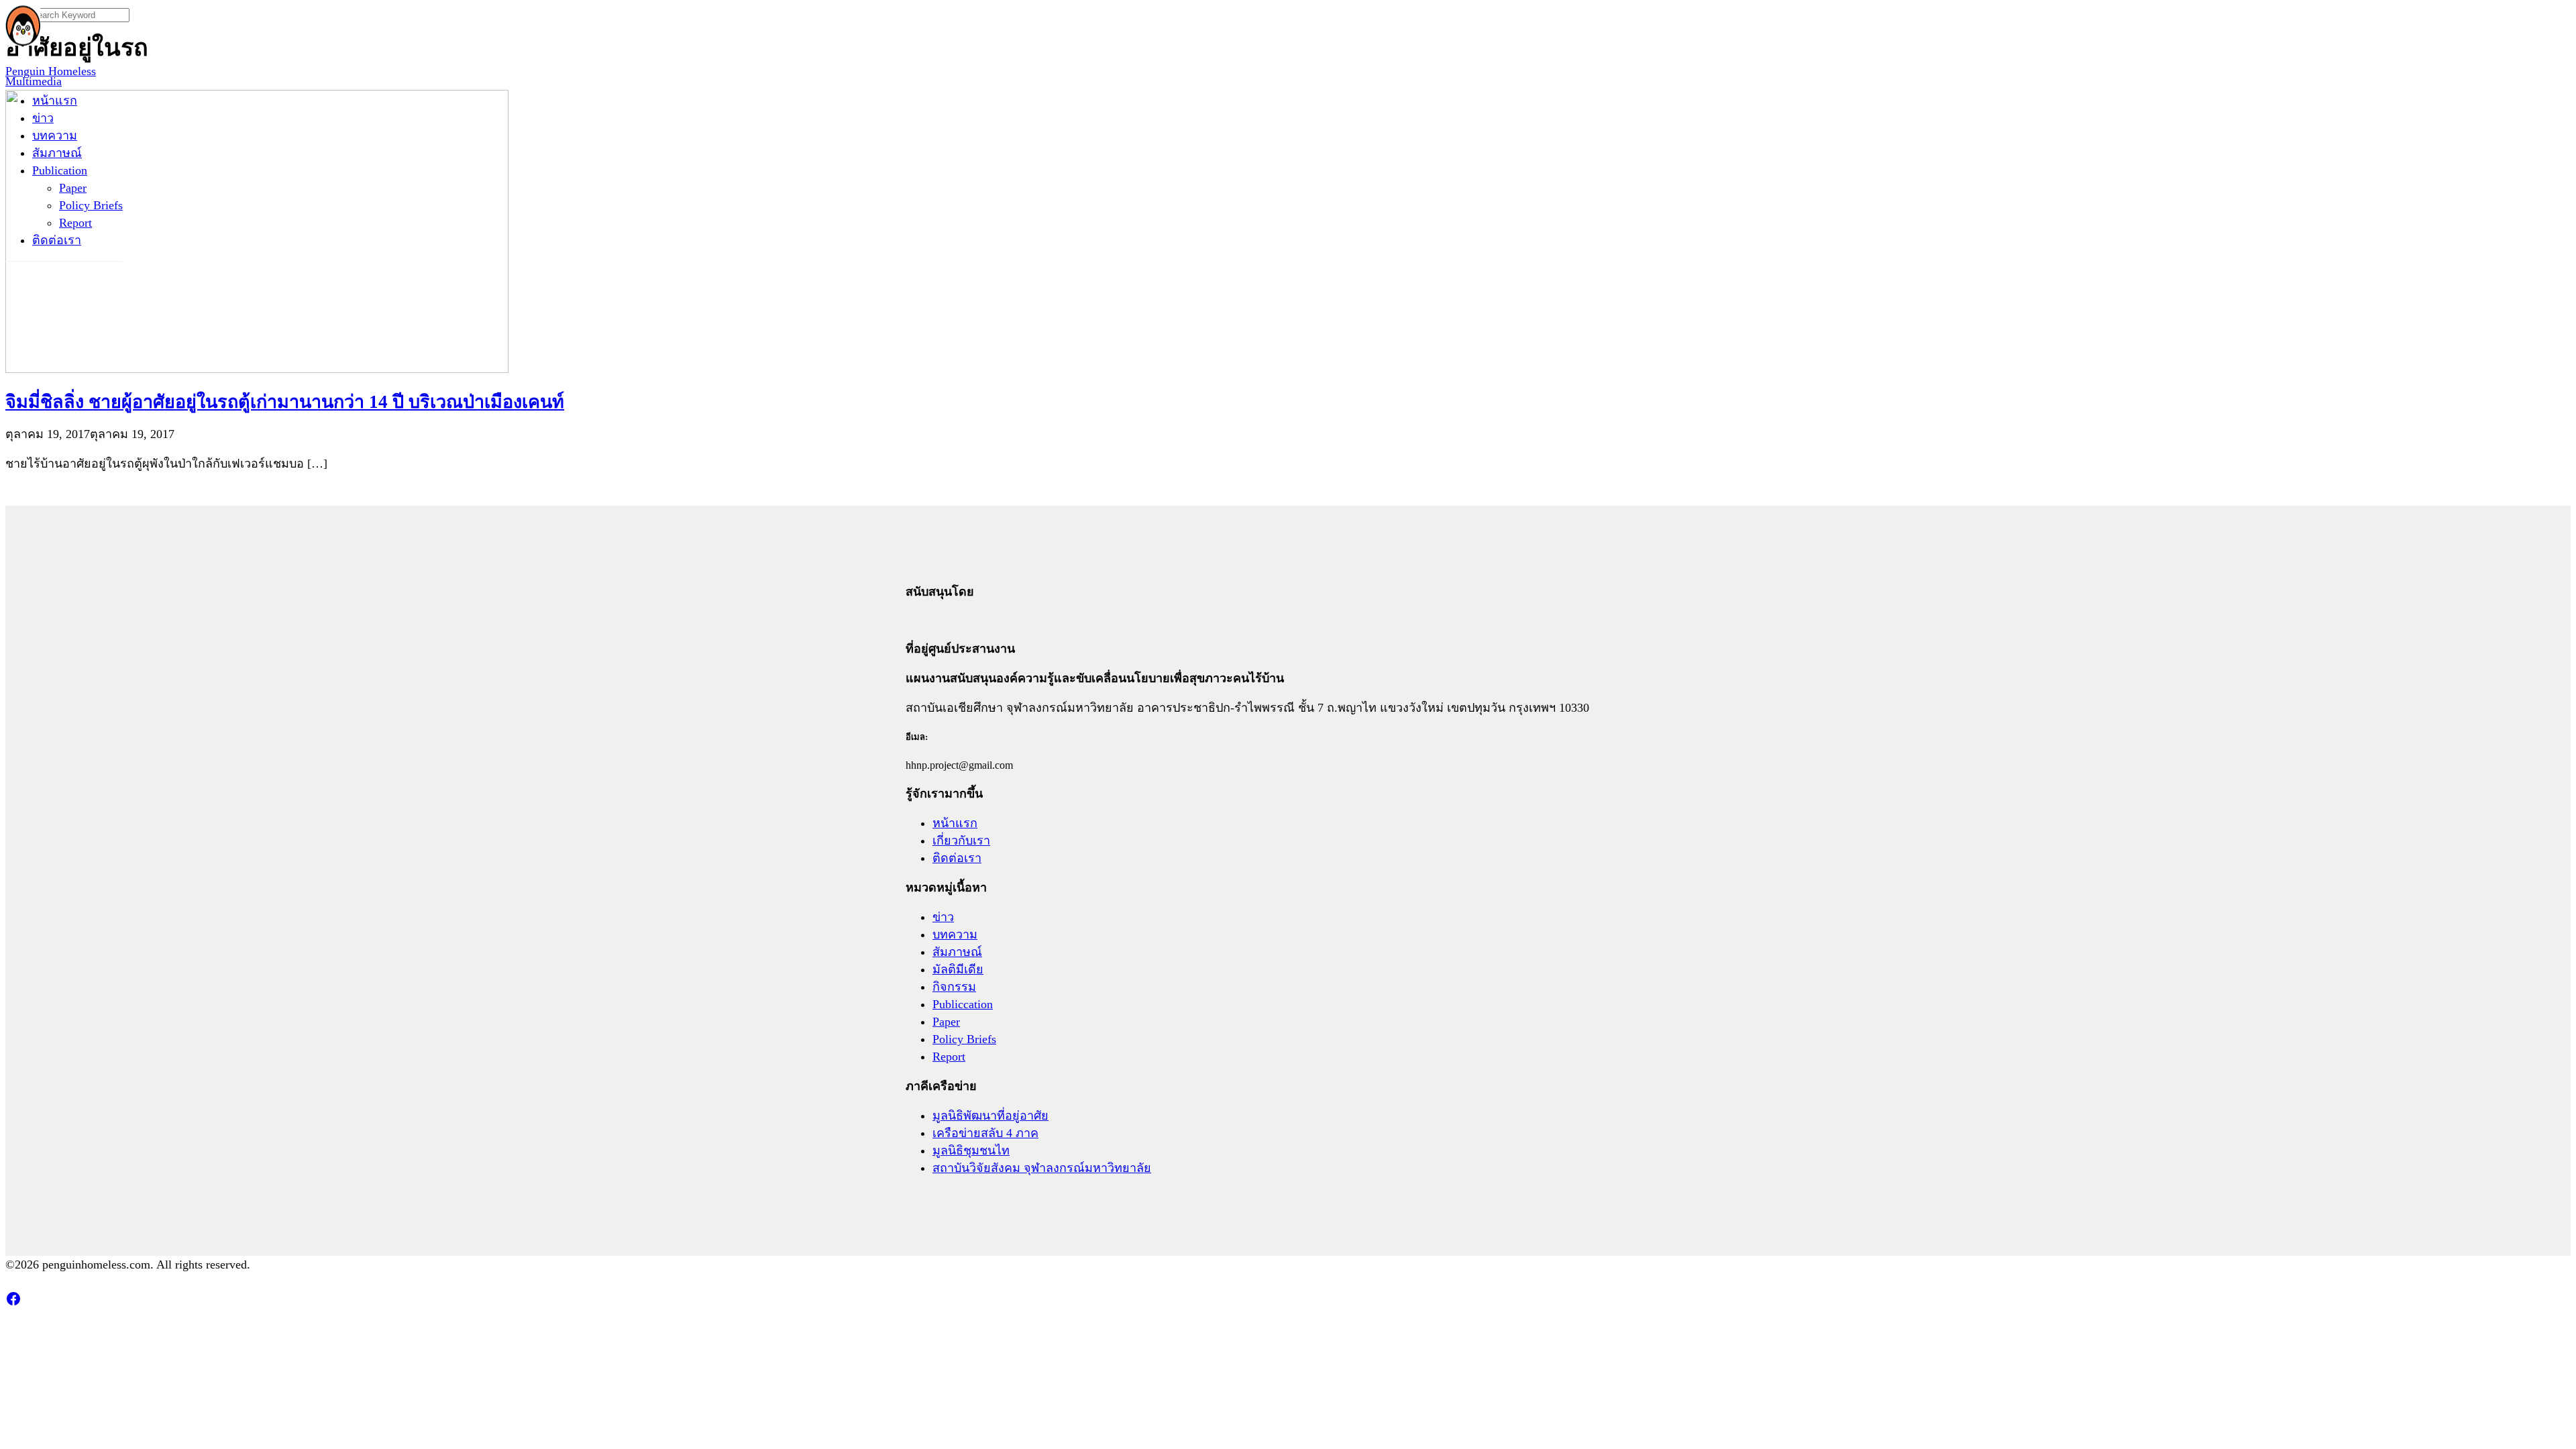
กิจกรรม (954, 987)
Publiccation (963, 1004)
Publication (60, 170)
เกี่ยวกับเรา (961, 841)
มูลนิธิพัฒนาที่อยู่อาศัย (990, 1116)
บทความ (55, 136)
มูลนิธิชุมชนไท (971, 1150)
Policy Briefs (91, 205)
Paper (73, 188)
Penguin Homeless (51, 71)
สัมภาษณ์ (57, 153)
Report (75, 223)
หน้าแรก (55, 101)
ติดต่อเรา (57, 240)
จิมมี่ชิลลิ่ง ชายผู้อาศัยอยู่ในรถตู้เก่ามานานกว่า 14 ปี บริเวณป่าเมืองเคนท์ (285, 402)
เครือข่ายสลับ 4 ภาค (985, 1133)
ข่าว (43, 118)
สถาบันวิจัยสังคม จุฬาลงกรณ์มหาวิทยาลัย (1042, 1168)
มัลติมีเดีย (958, 969)
